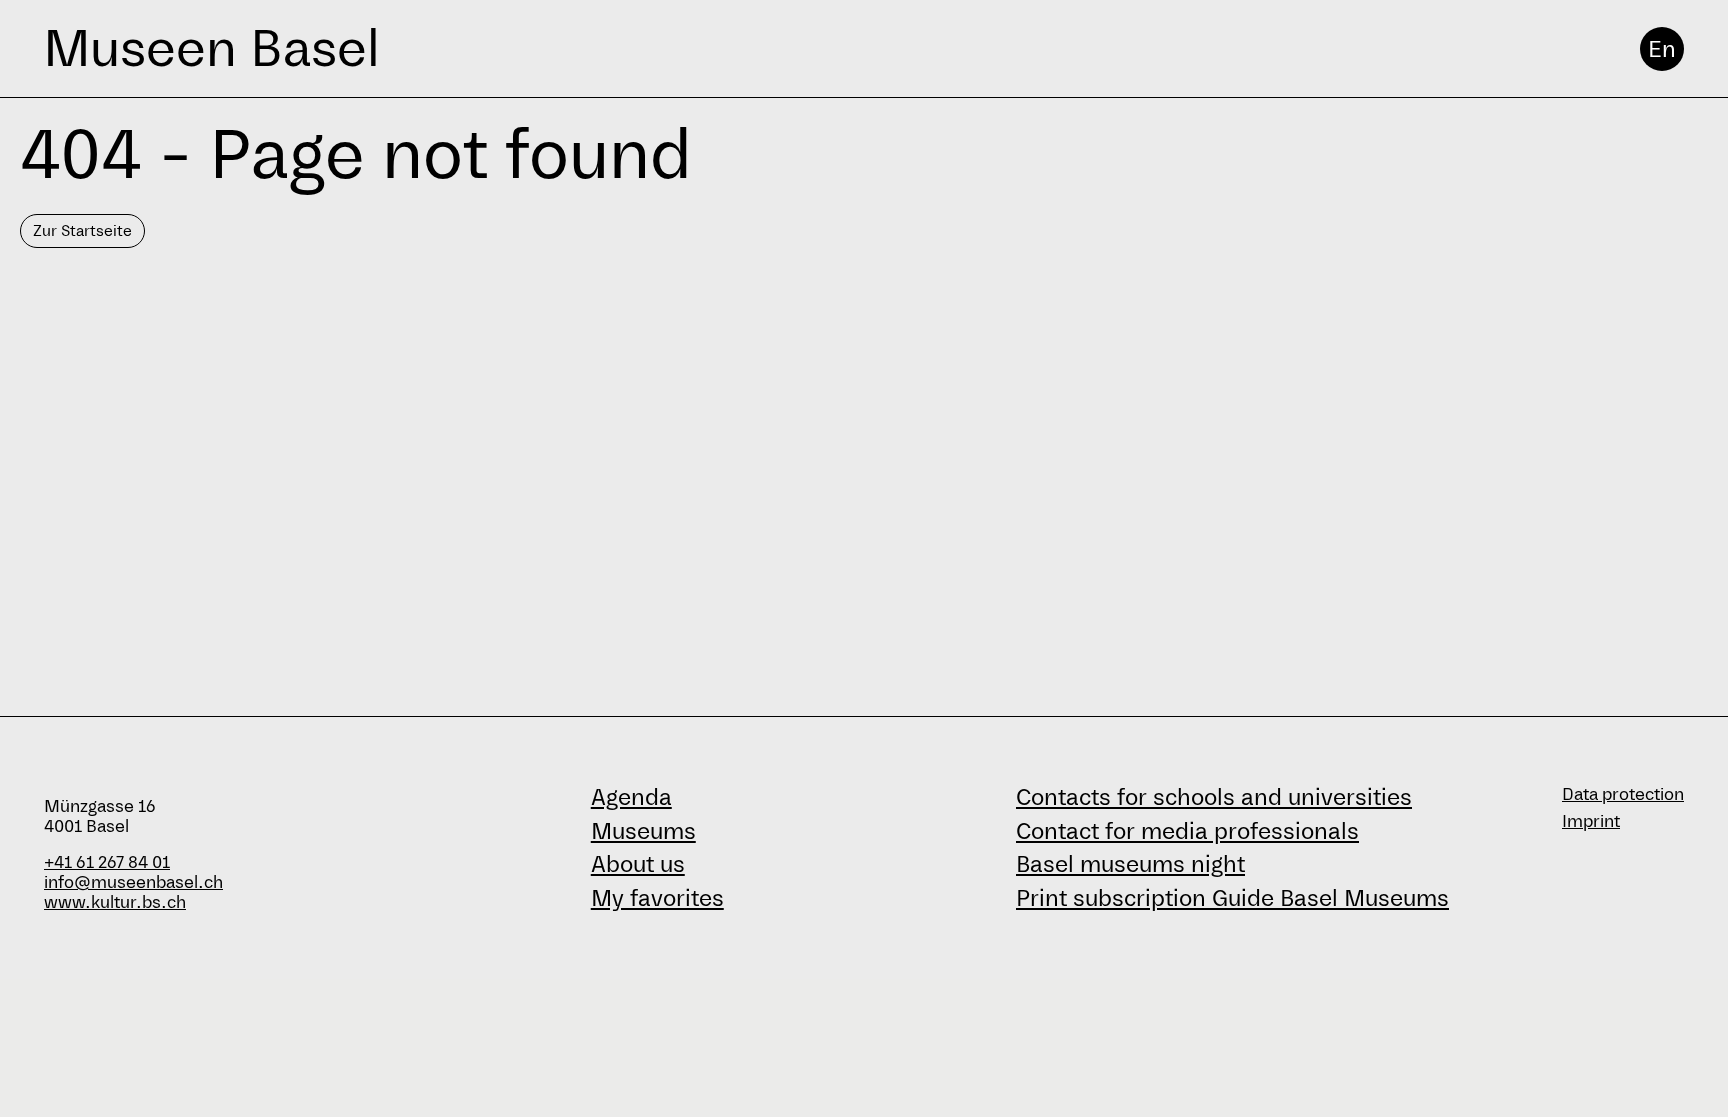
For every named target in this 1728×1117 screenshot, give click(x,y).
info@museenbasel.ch (133, 882)
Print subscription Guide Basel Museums (1232, 898)
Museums (643, 831)
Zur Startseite (82, 230)
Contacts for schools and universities (1214, 797)
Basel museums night (1130, 864)
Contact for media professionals (1187, 831)
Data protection (1623, 794)
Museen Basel (211, 48)
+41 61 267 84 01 (107, 862)
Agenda (631, 797)
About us (638, 864)
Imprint (1591, 821)
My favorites (657, 898)
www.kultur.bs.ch (115, 902)
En (1662, 49)
